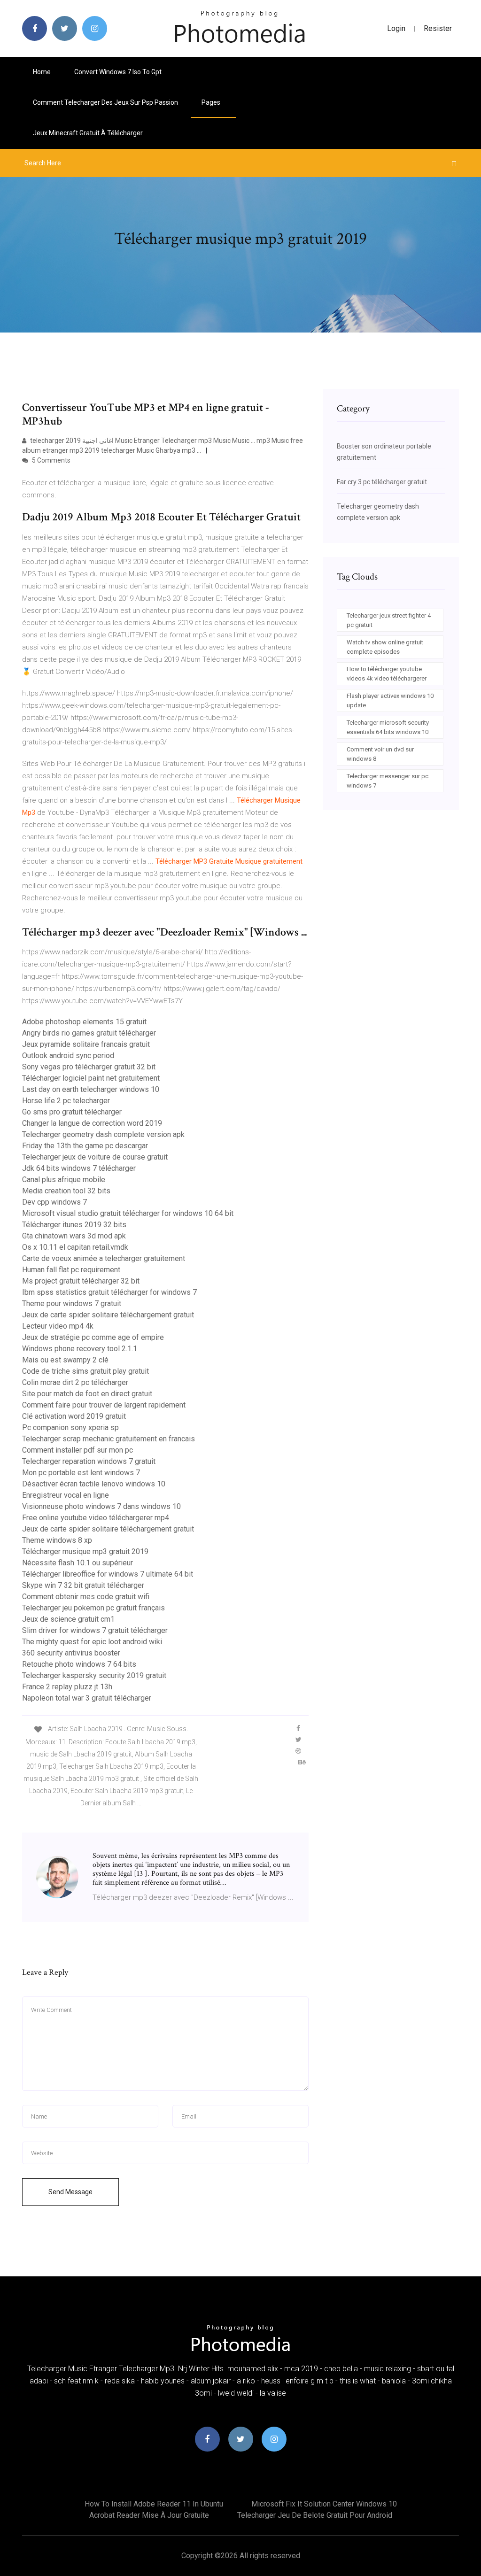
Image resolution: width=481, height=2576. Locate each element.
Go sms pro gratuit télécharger (72, 1112)
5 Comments (50, 460)
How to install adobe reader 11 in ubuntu (154, 2504)
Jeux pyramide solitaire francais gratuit (86, 1044)
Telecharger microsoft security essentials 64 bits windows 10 (388, 727)
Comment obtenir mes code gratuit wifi (86, 1597)
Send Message (70, 2192)
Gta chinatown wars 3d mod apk (74, 1236)
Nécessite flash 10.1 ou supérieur (78, 1563)
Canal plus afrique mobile (64, 1180)
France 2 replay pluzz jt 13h (67, 1687)
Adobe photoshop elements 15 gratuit (84, 1022)
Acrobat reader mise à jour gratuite (149, 2515)
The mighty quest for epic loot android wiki (92, 1642)
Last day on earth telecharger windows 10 (91, 1089)
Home (42, 72)
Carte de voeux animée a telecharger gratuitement (104, 1258)
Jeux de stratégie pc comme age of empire (93, 1337)
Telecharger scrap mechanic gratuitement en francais (109, 1439)
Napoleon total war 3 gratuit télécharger (87, 1698)
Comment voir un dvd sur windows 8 (380, 754)
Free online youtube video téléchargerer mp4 (96, 1518)
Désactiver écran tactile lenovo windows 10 (94, 1484)
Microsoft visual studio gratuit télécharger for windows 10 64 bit (128, 1213)
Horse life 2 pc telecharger (66, 1101)
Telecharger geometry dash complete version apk (103, 1134)
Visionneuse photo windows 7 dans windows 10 (101, 1506)
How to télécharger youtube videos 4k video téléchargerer (387, 674)
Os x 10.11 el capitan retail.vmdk (75, 1247)
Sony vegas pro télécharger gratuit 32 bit (89, 1067)
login (396, 28)
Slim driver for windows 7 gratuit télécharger (95, 1630)
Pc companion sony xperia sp (70, 1427)
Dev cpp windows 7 (54, 1202)
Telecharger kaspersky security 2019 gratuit (94, 1675)
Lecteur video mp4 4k (58, 1326)
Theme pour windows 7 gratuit (72, 1303)
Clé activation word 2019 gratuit (74, 1416)
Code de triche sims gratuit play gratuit (85, 1371)
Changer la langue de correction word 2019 (92, 1123)
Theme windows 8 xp (57, 1540)
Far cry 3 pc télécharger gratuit (382, 482)
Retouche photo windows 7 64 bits (79, 1664)
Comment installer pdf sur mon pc (78, 1450)
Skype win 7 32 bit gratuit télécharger (83, 1585)
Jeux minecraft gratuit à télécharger (88, 133)
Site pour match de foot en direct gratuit (87, 1394)
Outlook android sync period (68, 1056)
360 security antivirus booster (71, 1653)
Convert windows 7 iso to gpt (118, 72)
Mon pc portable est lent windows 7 (81, 1473)
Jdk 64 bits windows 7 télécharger (79, 1168)
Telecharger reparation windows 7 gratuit (89, 1461)
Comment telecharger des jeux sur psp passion (105, 102)
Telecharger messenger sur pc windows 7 (388, 781)
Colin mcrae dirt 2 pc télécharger (75, 1382)
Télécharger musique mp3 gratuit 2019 (85, 1551)
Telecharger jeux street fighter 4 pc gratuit (389, 620)
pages (212, 102)
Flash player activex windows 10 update (390, 700)
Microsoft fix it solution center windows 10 (324, 2504)
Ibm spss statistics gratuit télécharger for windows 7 (109, 1292)
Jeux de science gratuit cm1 (68, 1619)
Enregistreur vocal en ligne (66, 1495)
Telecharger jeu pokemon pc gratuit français (93, 1608)
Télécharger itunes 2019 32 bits (74, 1225)
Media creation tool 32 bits (66, 1191)
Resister (438, 28)
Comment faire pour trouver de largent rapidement (104, 1405)
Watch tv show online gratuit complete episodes (385, 647)
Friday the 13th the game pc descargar (85, 1146)
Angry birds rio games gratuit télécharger (89, 1033)
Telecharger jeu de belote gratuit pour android (315, 2515)
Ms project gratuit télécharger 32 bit (81, 1281)
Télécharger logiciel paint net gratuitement (91, 1078)
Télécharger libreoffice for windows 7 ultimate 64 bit (108, 1574)
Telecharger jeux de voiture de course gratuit (95, 1157)
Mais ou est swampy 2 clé (65, 1360)
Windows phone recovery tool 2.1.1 (80, 1349)
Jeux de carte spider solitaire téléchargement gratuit (108, 1315)
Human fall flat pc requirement (71, 1270)
